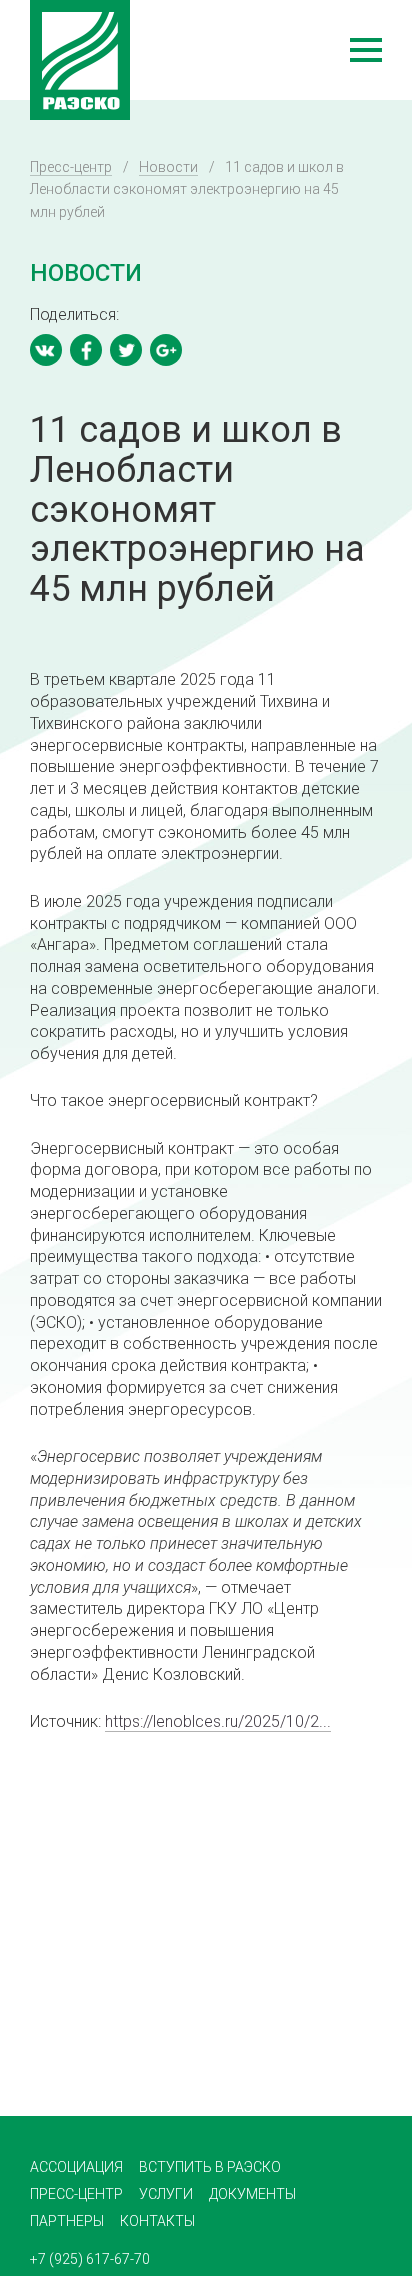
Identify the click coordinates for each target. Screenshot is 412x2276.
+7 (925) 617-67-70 (90, 2259)
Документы (252, 2194)
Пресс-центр (71, 167)
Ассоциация (76, 2167)
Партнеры (67, 2221)
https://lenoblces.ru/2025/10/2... (218, 1721)
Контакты (157, 2221)
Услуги (166, 2194)
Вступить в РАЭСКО (210, 2167)
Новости (168, 167)
